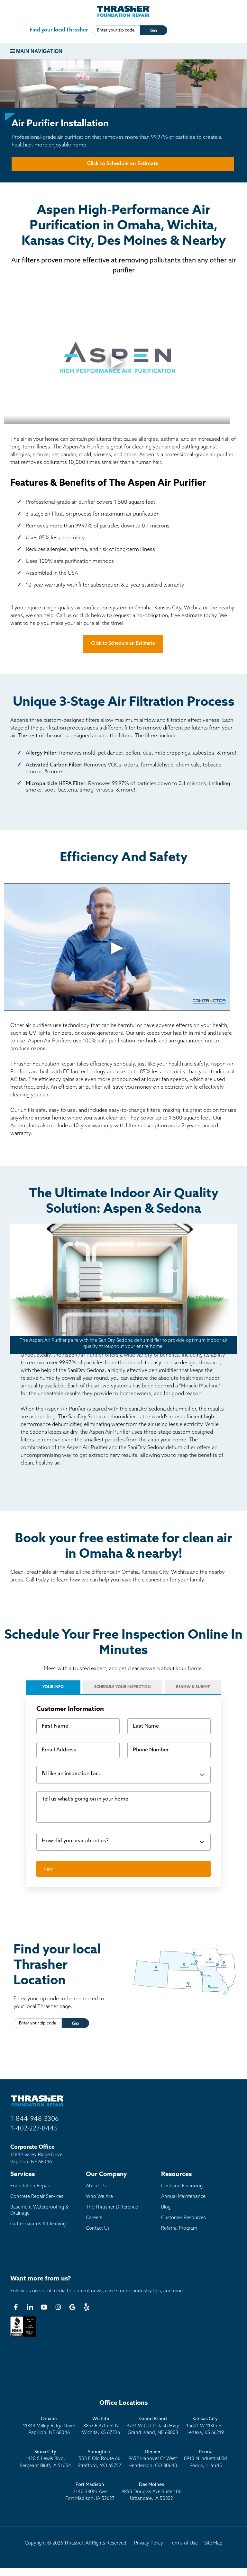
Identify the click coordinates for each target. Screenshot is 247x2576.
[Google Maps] (72, 2307)
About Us (96, 2186)
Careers (94, 2218)
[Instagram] (58, 2307)
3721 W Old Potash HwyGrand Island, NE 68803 (153, 2426)
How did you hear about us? (75, 1841)
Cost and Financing (182, 2186)
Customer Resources (183, 2218)
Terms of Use (184, 2543)
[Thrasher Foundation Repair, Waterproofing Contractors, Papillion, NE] (23, 2337)
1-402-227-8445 (34, 2129)
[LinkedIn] (30, 2307)
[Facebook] (16, 2307)
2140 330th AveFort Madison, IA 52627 (90, 2492)
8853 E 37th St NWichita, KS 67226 (101, 2426)
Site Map (213, 2543)
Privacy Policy (149, 2543)
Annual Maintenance (183, 2197)
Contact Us (98, 2229)
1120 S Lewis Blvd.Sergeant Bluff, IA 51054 (46, 2459)
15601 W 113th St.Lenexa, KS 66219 (205, 2426)
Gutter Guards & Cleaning (38, 2224)
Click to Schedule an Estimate (123, 164)
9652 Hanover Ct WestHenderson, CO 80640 (153, 2459)
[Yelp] (87, 2307)
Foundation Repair (30, 2186)
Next (48, 1869)
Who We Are (99, 2197)
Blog (166, 2207)
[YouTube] (44, 2307)
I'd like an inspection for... (72, 1774)
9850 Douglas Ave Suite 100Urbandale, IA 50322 (152, 2492)
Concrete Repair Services (37, 2197)
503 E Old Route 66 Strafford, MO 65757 (100, 2459)
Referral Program (179, 2229)
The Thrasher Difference (112, 2207)
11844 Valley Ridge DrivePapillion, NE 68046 (49, 2426)
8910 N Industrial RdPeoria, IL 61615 (206, 2459)
